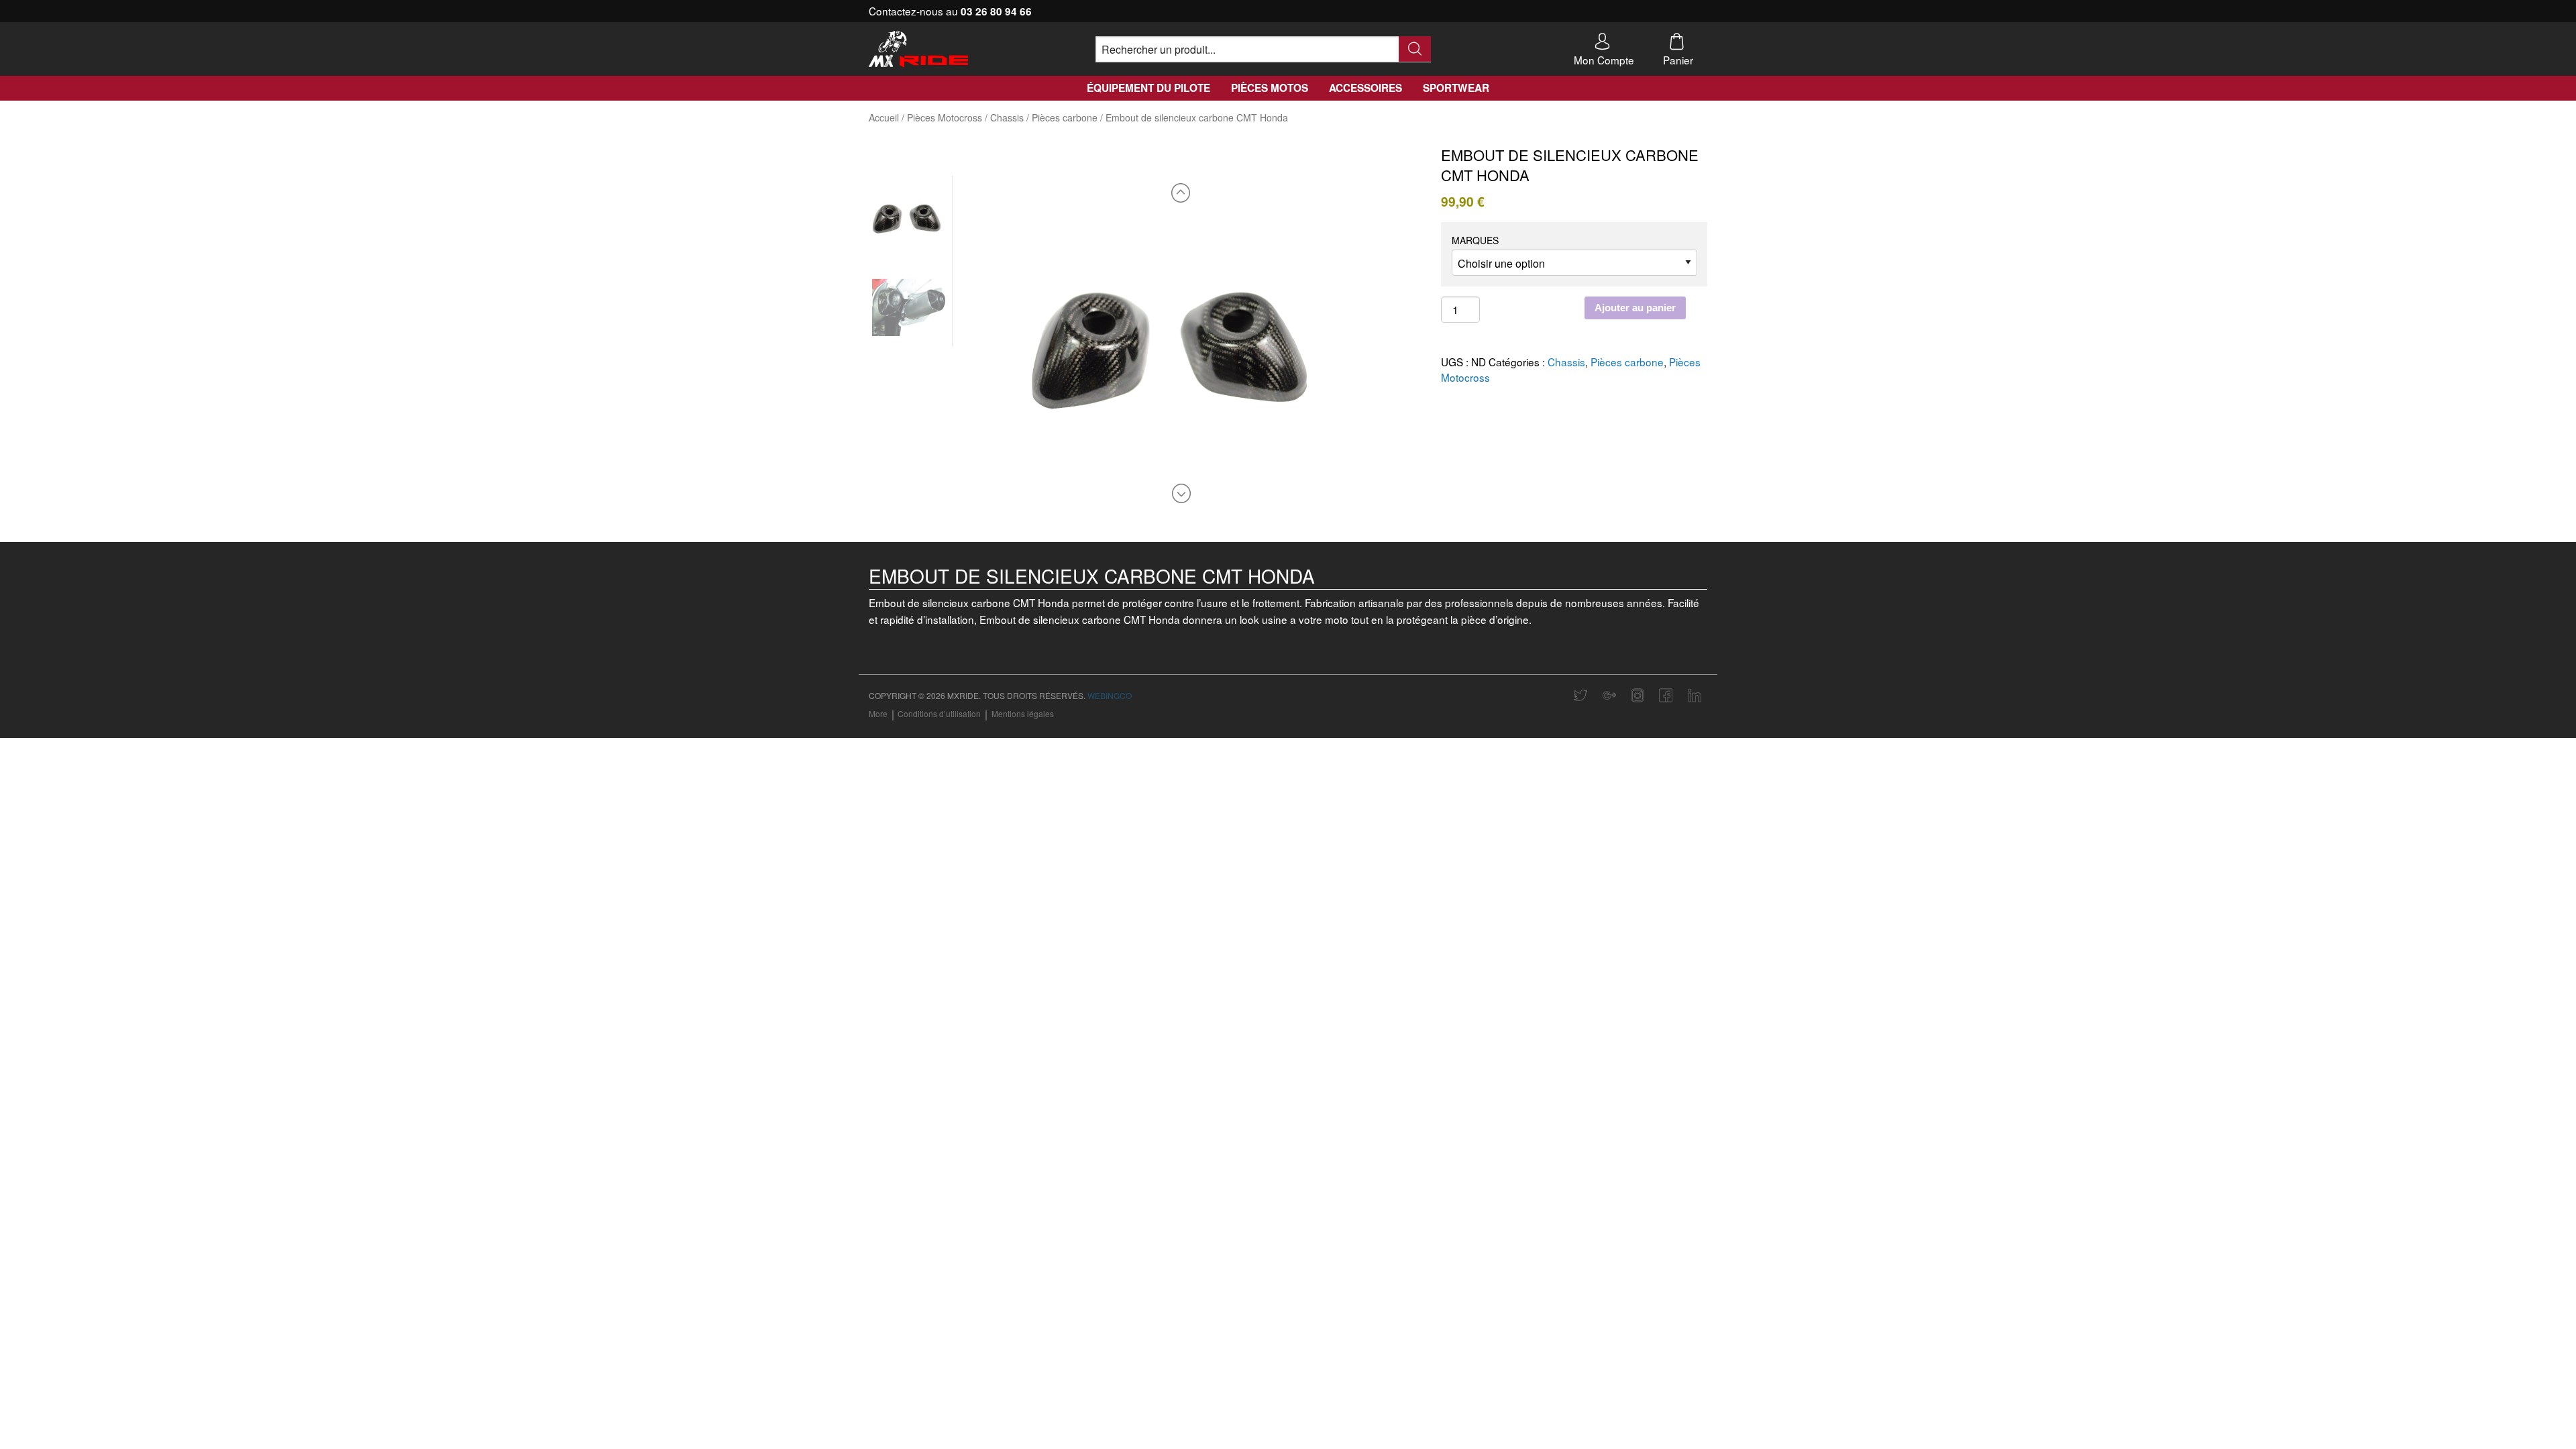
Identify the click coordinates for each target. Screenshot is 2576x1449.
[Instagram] (1638, 696)
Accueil (884, 117)
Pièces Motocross (945, 117)
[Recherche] (1415, 49)
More (878, 714)
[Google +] (1609, 696)
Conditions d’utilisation (939, 714)
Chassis (1007, 117)
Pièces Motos (1270, 88)
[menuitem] (1149, 88)
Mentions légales (1023, 714)
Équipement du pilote (1148, 88)
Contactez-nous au (950, 11)
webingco (1110, 695)
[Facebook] (1666, 696)
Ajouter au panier (1635, 308)
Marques (1475, 240)
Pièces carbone (1065, 117)
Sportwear (1456, 88)
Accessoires (1365, 88)
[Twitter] (1580, 696)
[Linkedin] (1695, 696)
